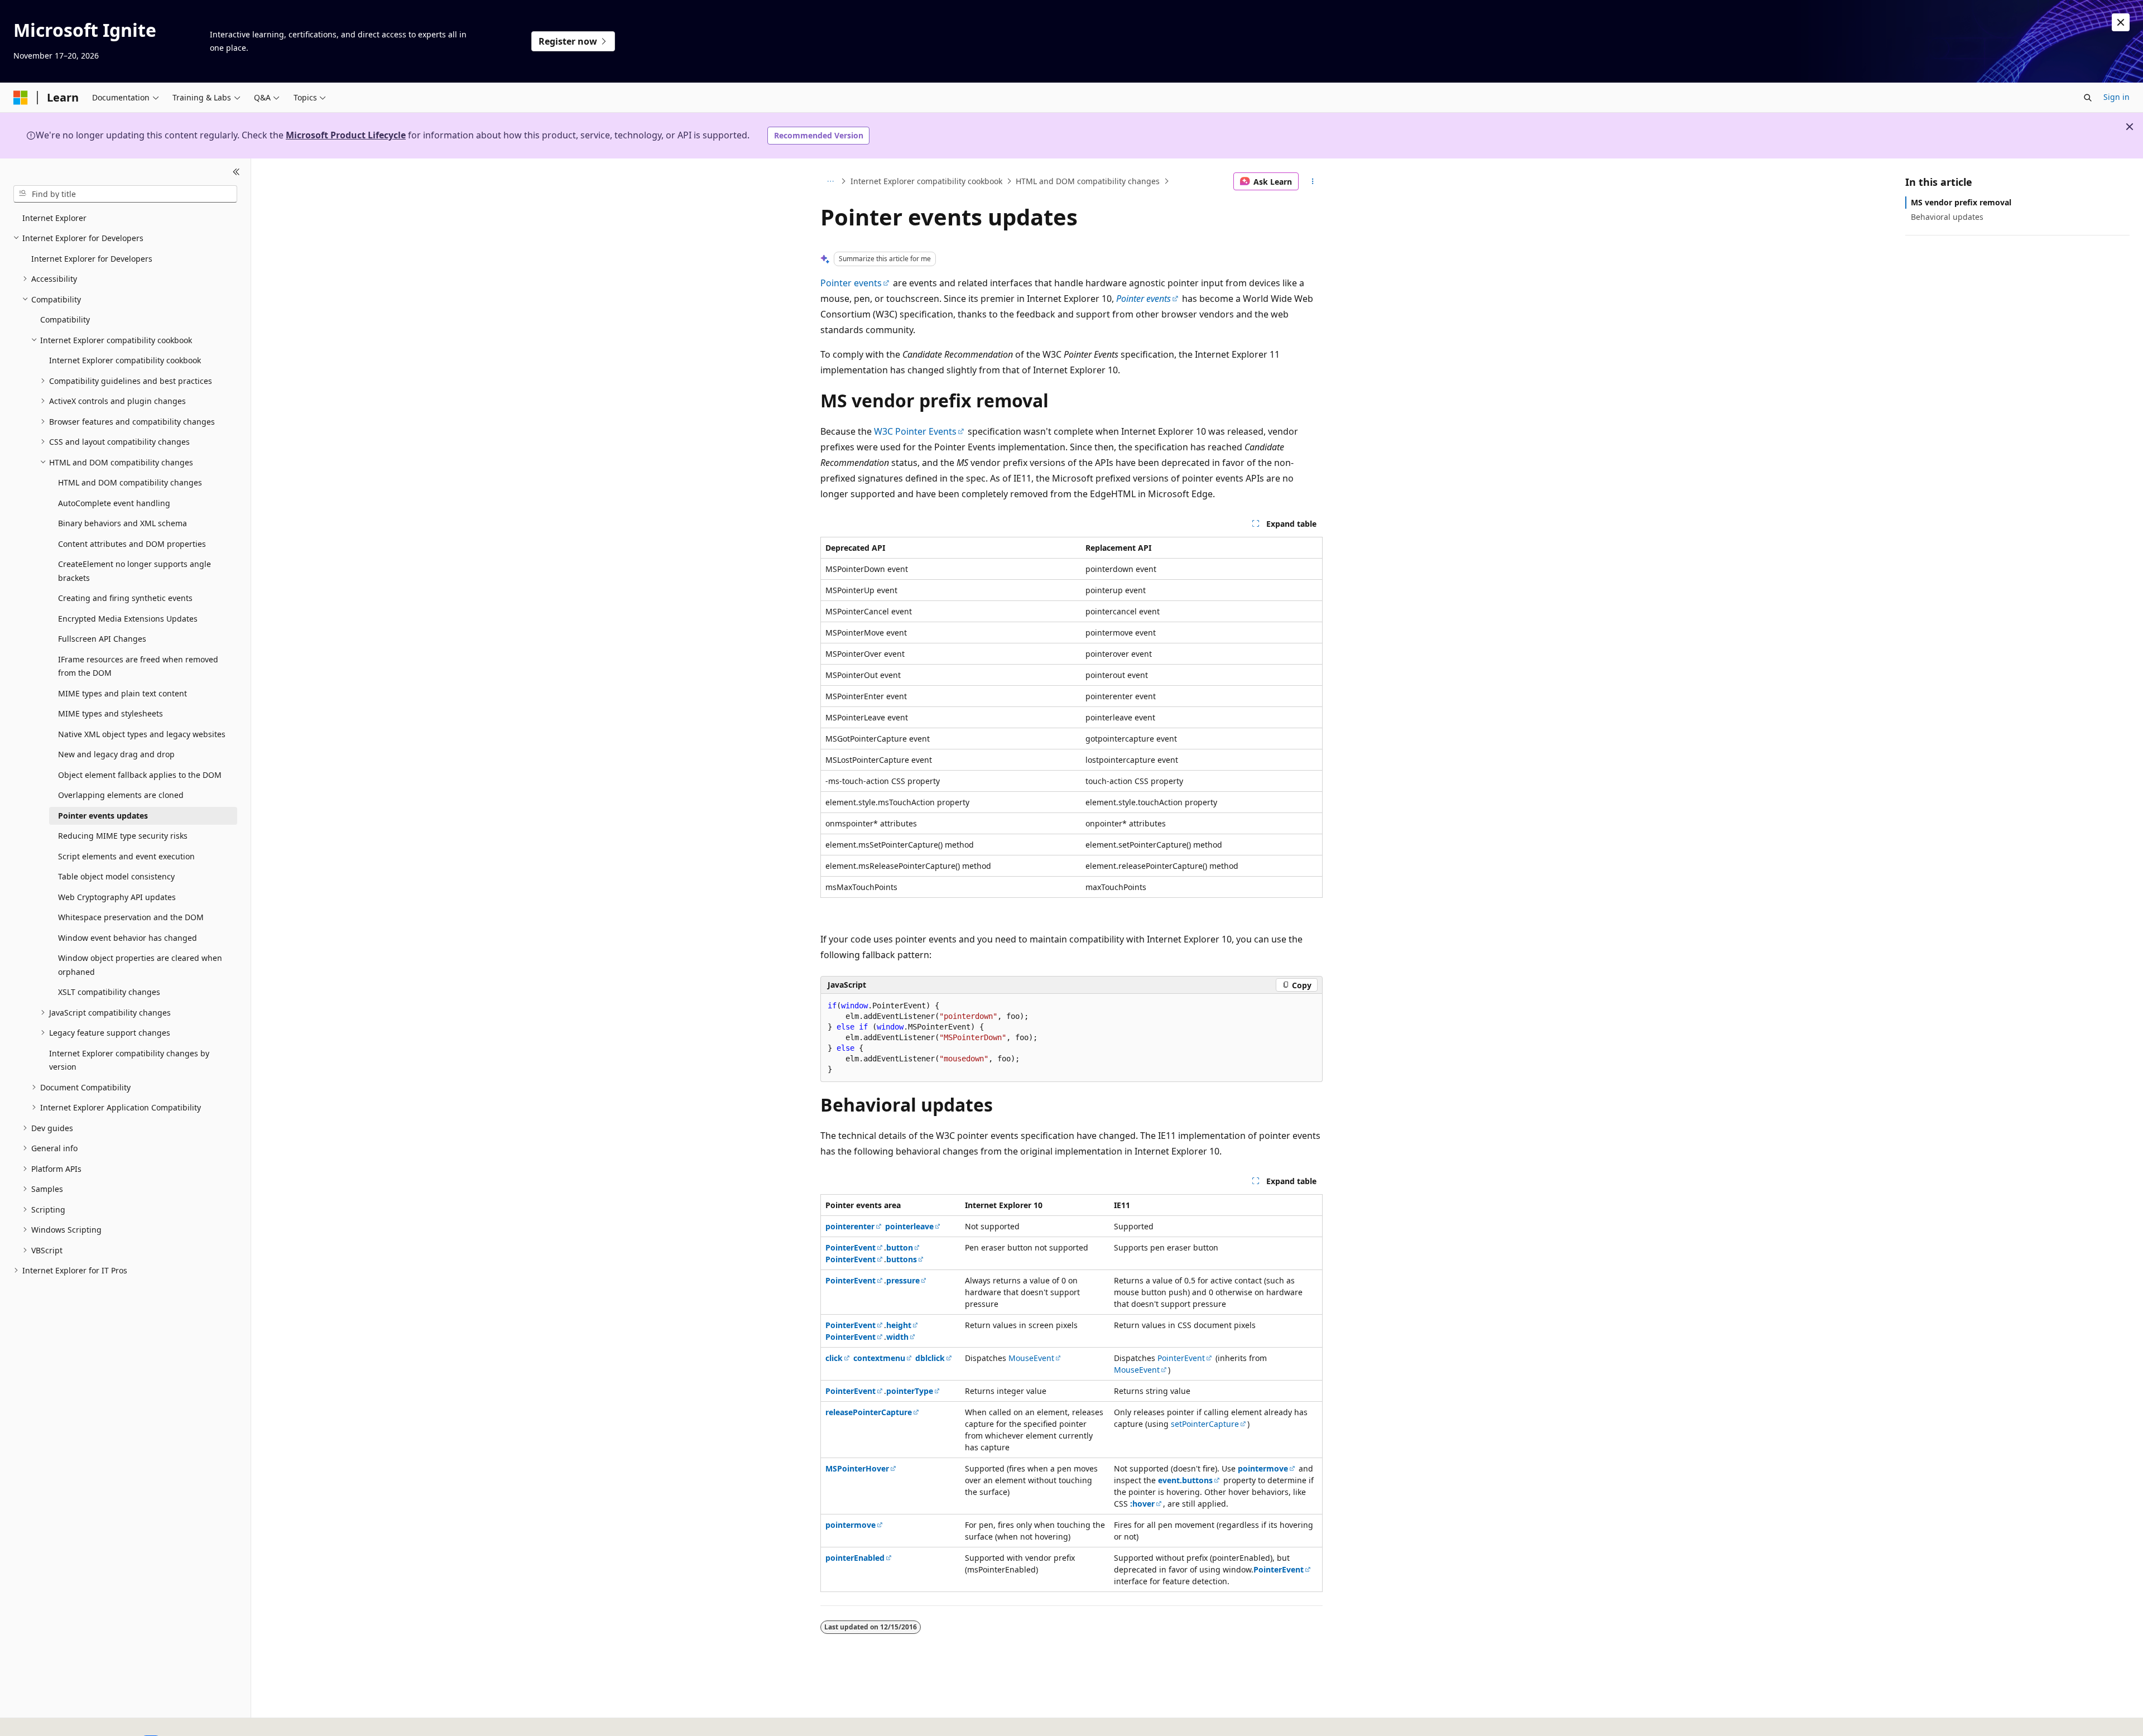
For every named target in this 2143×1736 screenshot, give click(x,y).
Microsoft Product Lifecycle (346, 135)
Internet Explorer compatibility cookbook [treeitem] (125, 360)
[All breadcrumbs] (830, 181)
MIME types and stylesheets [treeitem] (110, 713)
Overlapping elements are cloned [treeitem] (121, 795)
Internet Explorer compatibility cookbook (926, 181)
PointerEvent (1181, 1358)
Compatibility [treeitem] (65, 319)
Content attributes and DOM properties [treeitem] (132, 544)
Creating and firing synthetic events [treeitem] (125, 598)
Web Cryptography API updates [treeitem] (117, 897)
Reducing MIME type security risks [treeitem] (123, 836)
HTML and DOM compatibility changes (1088, 181)
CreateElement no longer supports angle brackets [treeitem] (134, 571)
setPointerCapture (1205, 1424)
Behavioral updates (1947, 217)
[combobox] (125, 194)
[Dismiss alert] (2121, 22)
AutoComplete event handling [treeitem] (114, 503)
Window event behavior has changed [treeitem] (128, 938)
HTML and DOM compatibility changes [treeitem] (130, 482)
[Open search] (2088, 98)
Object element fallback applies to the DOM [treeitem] (140, 775)
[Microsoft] (21, 98)
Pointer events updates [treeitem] (103, 816)
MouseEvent (1031, 1358)
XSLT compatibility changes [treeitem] (109, 992)
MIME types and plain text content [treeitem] (122, 693)
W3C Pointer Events (915, 431)
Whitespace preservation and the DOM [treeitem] (131, 917)
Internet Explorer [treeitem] (54, 218)
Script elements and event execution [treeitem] (126, 856)
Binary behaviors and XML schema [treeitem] (122, 523)
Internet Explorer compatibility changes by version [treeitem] (129, 1060)
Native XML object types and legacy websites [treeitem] (142, 734)
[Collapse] (236, 172)
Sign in (2116, 97)
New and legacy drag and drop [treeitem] (116, 754)
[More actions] (1313, 181)
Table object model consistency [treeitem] (116, 876)
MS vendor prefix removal (1961, 202)
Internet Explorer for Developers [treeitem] (92, 259)
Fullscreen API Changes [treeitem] (102, 639)
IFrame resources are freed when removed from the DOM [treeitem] (138, 666)
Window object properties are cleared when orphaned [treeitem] (140, 965)
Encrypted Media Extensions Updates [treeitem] (128, 619)
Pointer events (851, 283)
